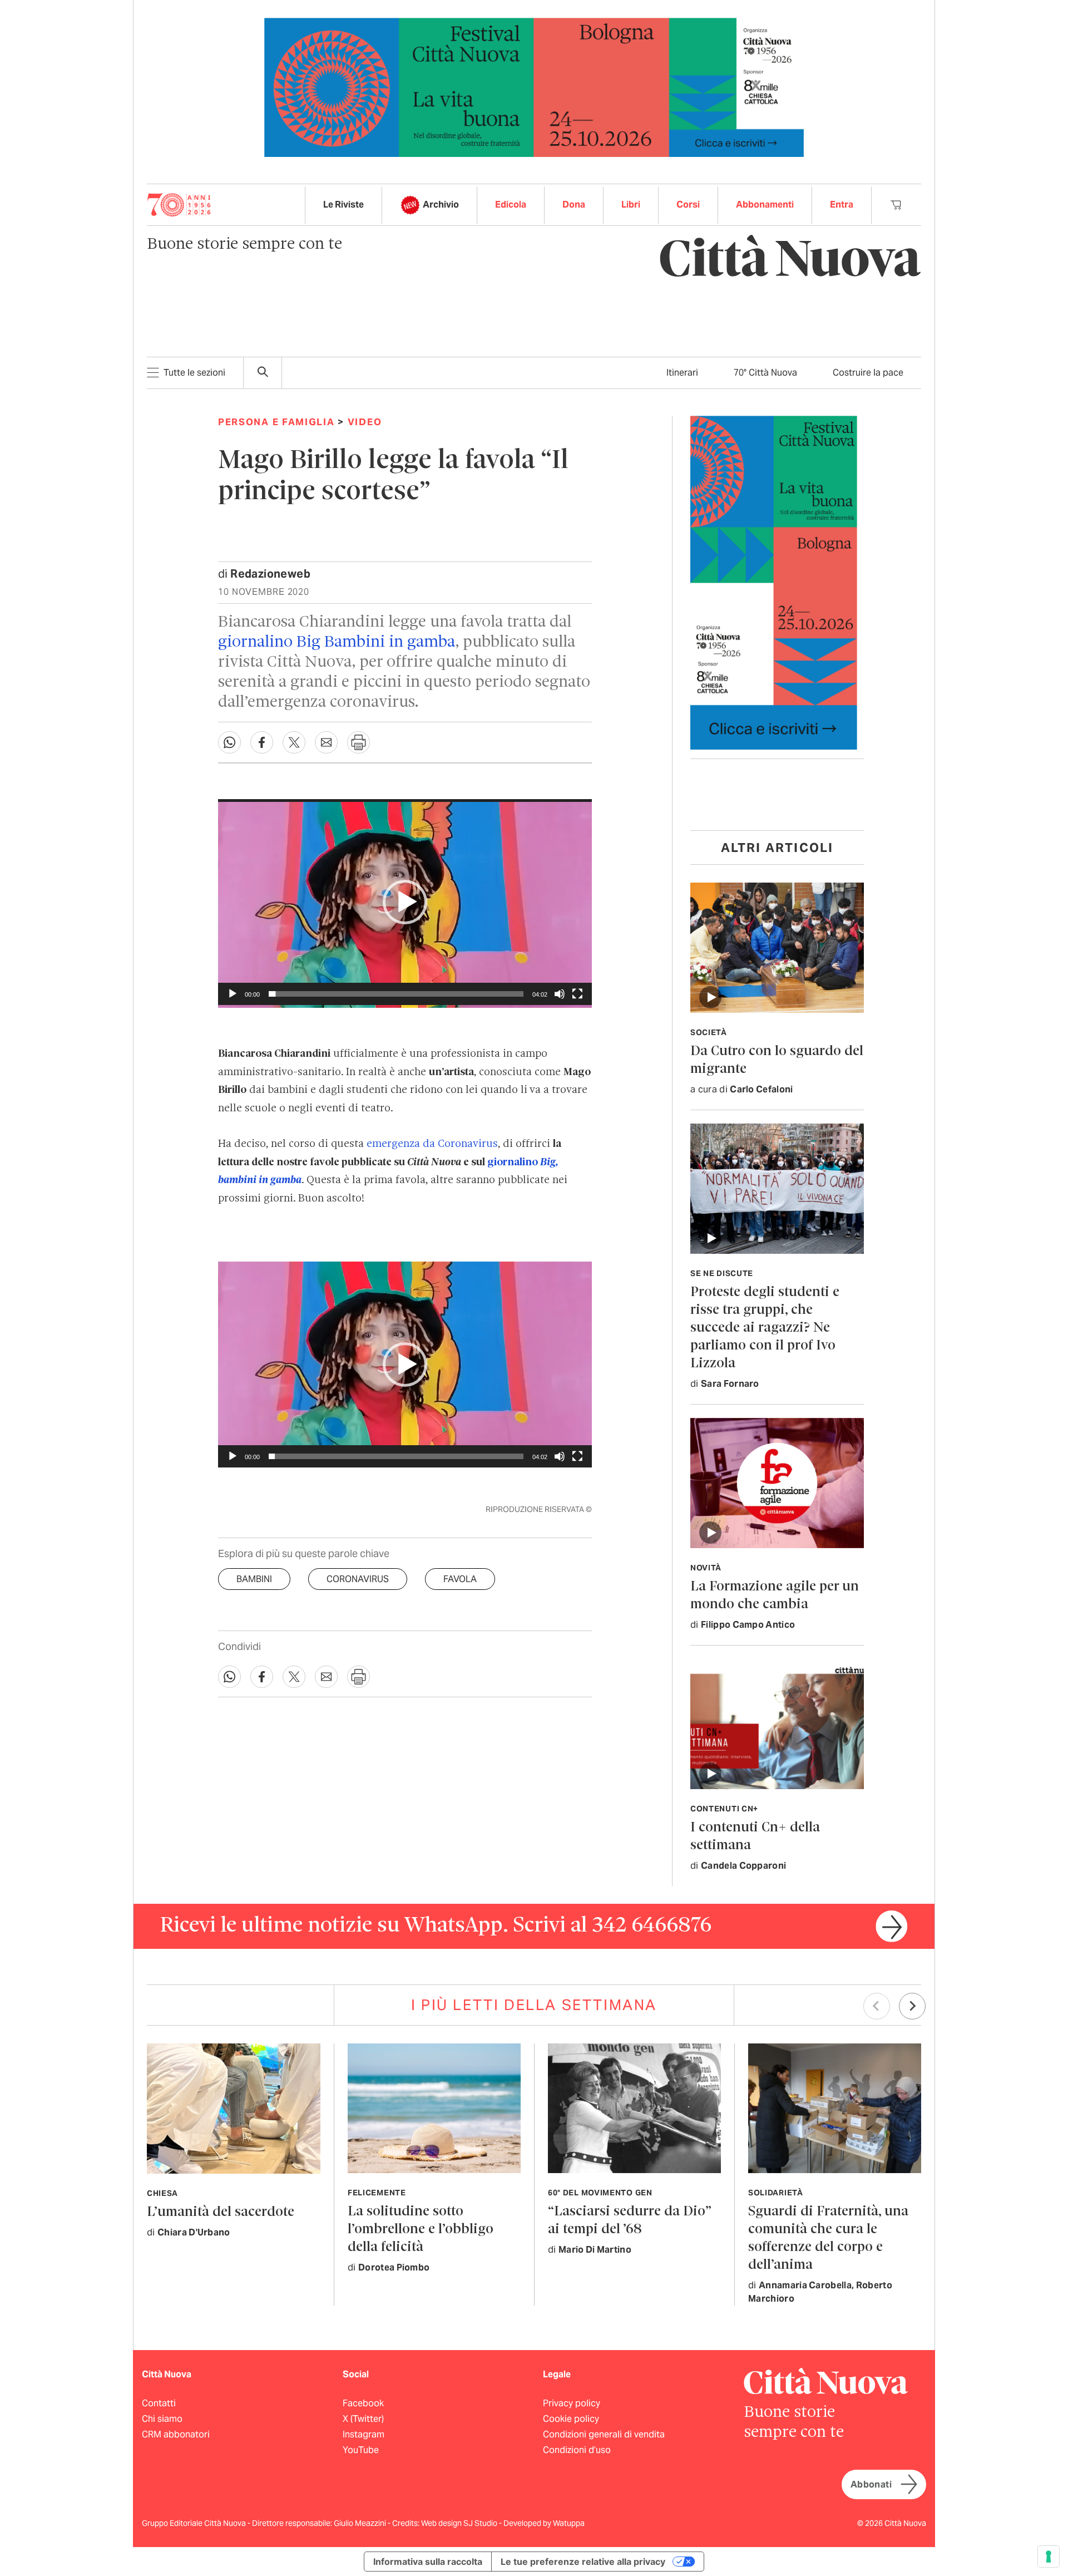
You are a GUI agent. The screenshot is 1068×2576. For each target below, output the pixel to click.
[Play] (233, 994)
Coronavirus (358, 1579)
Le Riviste (343, 205)
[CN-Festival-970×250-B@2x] (534, 87)
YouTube (361, 2450)
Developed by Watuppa (544, 2523)
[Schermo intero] (577, 994)
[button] (405, 902)
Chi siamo (162, 2419)
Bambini (254, 1579)
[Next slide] (912, 2006)
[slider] (396, 994)
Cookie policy (571, 2419)
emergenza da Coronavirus (431, 1144)
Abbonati (871, 2484)
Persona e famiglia (276, 422)
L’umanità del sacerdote (221, 2212)
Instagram (364, 2434)
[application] (405, 902)
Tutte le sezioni (194, 373)
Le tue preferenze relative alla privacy (583, 2562)
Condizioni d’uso (577, 2450)
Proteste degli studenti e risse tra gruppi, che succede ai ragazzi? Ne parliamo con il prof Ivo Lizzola (765, 1328)
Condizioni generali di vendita (604, 2434)
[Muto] (560, 994)
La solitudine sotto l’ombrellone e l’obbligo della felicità (421, 2230)
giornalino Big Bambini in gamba (337, 642)
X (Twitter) (363, 2419)
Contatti (159, 2403)
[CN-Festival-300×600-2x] (774, 582)
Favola (460, 1579)
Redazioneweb (270, 574)
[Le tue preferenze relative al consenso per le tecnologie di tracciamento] (1049, 2557)
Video (365, 422)
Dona (574, 205)
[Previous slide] (877, 2006)
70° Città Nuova (765, 373)
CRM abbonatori (176, 2434)
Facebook (363, 2403)
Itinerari (682, 373)
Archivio (441, 205)
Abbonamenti (765, 205)
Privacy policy (572, 2403)
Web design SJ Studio (460, 2523)
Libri (631, 205)
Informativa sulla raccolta (428, 2562)
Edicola (511, 205)
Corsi (688, 205)
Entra (842, 205)
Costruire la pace (868, 373)
